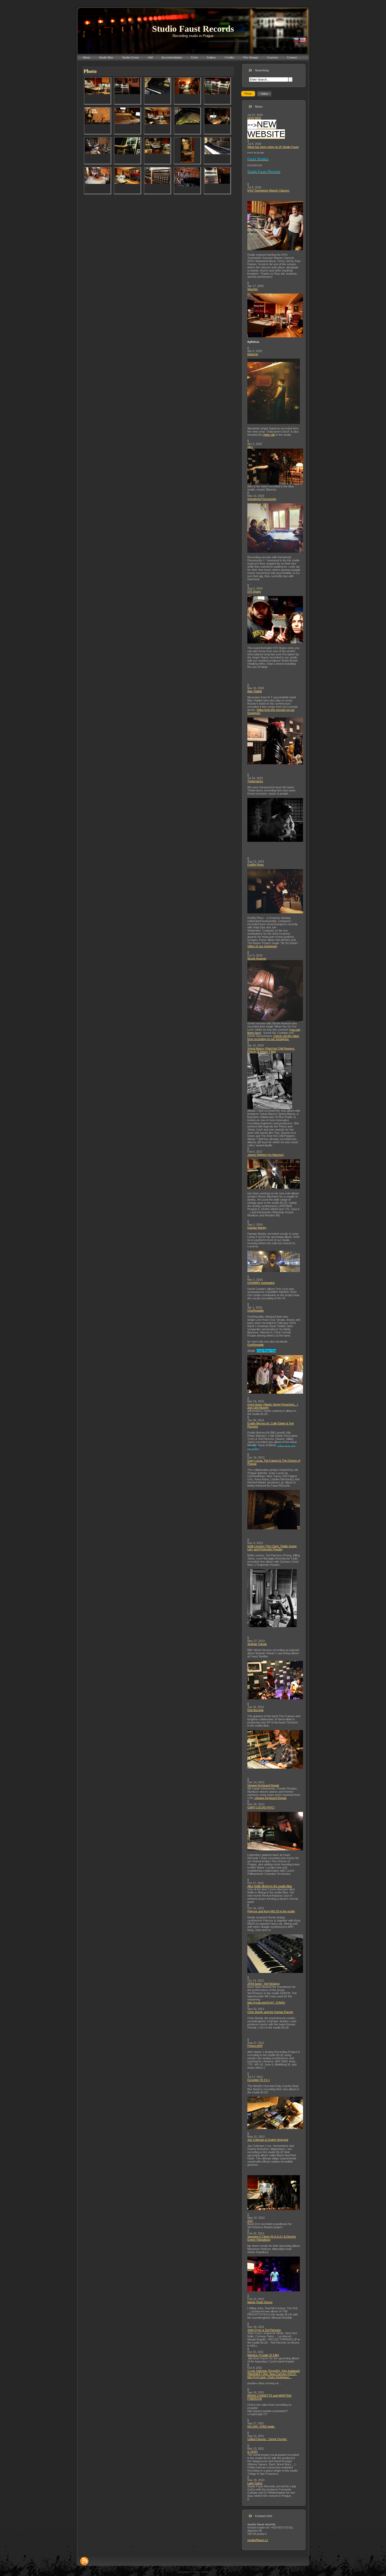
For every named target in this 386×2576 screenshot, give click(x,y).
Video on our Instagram (262, 946)
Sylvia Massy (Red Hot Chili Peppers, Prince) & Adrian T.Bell (271, 1050)
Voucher (253, 289)
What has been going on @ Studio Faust (273, 147)
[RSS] (84, 2561)
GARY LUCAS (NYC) (261, 1807)
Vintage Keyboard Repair (263, 1785)
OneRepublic (256, 1311)
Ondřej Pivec (256, 865)
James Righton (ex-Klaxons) (266, 1155)
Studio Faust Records (193, 29)
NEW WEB (254, 118)
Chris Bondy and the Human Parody (270, 2012)
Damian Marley (257, 1228)
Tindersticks (255, 781)
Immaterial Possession (262, 499)
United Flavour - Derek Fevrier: (267, 2439)
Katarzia (253, 354)
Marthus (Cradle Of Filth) (263, 2355)
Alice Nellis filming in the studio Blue (270, 1886)
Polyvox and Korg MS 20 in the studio (271, 1911)
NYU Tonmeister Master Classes (268, 190)
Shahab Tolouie (257, 1644)
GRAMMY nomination (261, 1283)
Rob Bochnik (255, 1710)
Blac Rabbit (255, 691)
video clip (269, 435)
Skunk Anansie (257, 959)
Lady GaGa (255, 2483)
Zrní (250, 2221)
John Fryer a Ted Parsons (264, 2330)
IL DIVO (252, 2452)
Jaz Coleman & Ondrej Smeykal (268, 2140)
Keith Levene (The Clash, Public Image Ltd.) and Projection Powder (272, 1548)
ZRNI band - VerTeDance (264, 1984)
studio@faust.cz (258, 2540)
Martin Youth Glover (260, 2302)
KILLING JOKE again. (261, 2426)
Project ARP (255, 2046)
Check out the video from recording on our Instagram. (273, 1037)
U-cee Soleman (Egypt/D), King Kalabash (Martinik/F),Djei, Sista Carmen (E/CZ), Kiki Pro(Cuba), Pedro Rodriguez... (274, 2374)
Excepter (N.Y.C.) (259, 2080)
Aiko (250, 447)
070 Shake (254, 592)
